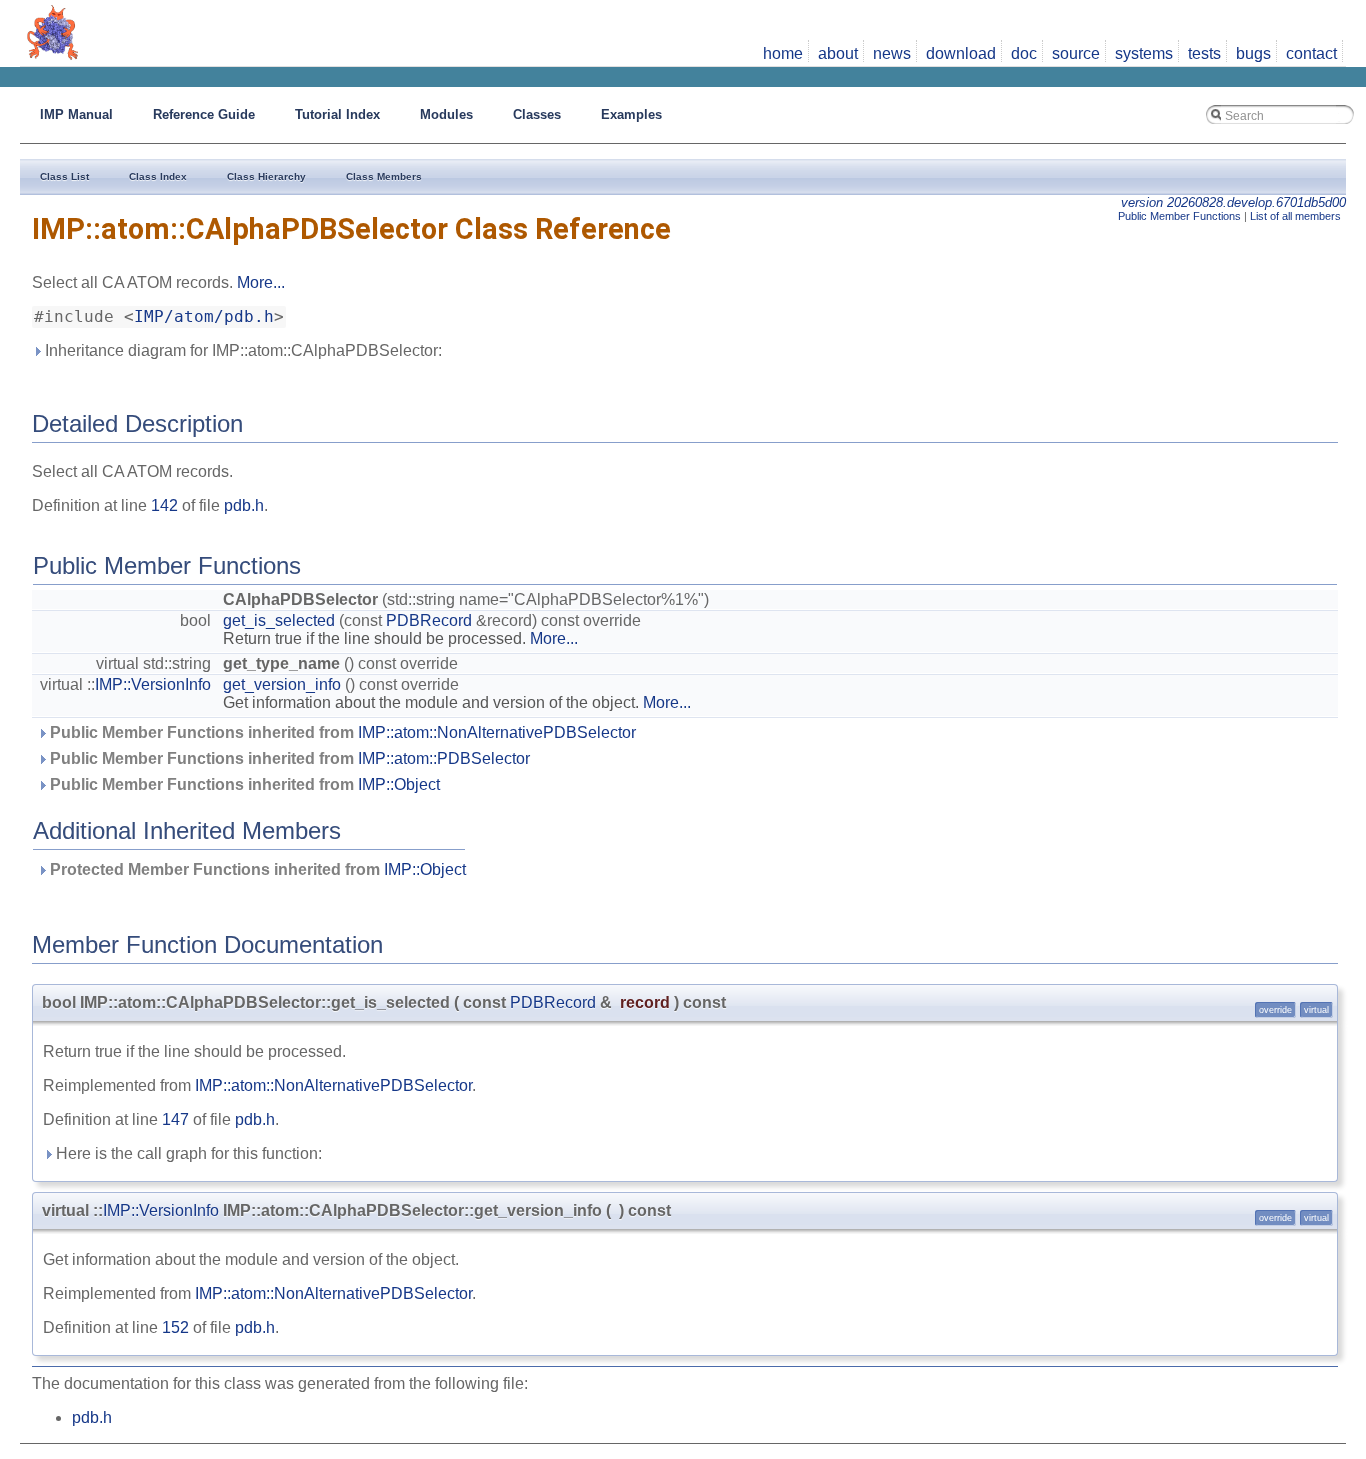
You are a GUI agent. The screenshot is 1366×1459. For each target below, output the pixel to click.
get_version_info (282, 684)
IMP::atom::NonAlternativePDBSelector (497, 732)
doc (1024, 53)
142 (164, 505)
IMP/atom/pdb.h (204, 317)
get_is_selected (279, 620)
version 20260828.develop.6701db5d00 (1233, 202)
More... (261, 282)
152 (175, 1327)
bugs (1253, 53)
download (961, 53)
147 (175, 1119)
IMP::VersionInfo (153, 684)
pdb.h (244, 505)
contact (1311, 53)
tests (1204, 53)
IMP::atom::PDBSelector (444, 758)
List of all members (1295, 216)
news (892, 53)
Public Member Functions (1179, 216)
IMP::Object (399, 784)
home (783, 53)
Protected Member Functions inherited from (256, 869)
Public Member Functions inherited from (341, 732)
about (838, 53)
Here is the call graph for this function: (187, 1153)
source (1076, 53)
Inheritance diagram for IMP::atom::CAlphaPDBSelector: (241, 350)
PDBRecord (429, 620)
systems (1144, 53)
